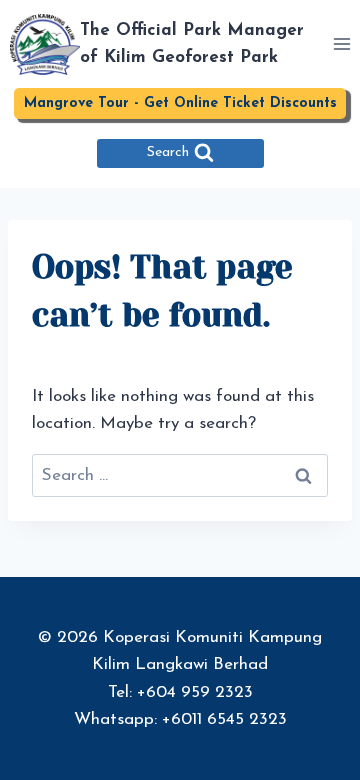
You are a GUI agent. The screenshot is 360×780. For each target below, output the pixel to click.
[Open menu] (341, 44)
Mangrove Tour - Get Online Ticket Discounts (180, 103)
